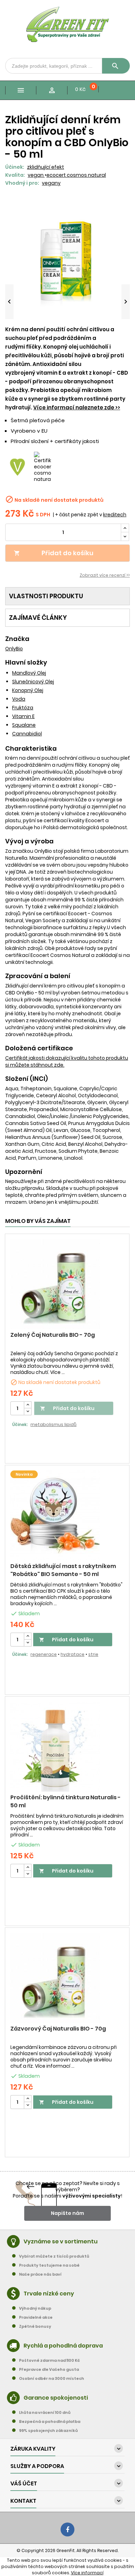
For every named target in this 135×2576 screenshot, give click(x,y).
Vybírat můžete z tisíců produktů (54, 2256)
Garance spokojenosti (56, 2398)
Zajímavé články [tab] (38, 618)
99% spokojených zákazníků (48, 2431)
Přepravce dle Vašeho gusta (49, 2369)
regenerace (44, 1654)
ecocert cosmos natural (76, 175)
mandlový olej (29, 673)
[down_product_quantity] (28, 1412)
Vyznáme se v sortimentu (61, 2241)
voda (19, 699)
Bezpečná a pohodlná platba (50, 2421)
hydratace (73, 1654)
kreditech (115, 515)
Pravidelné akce (36, 2317)
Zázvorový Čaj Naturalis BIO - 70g (58, 2029)
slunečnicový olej (33, 682)
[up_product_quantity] (28, 1405)
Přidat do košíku (54, 553)
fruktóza (23, 708)
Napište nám (67, 2213)
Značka (17, 639)
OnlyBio (14, 649)
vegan (36, 175)
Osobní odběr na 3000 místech (52, 2378)
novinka (24, 1474)
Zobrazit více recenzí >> (105, 575)
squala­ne (24, 725)
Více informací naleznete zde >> (77, 407)
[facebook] (67, 2529)
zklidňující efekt (46, 167)
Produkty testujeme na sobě (49, 2265)
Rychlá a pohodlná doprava (63, 2346)
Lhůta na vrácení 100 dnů (45, 2412)
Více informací (87, 2573)
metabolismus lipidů (53, 1424)
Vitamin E (23, 716)
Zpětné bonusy (35, 2326)
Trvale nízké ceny (49, 2294)
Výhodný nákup (35, 2308)
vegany (51, 183)
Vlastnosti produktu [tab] (46, 596)
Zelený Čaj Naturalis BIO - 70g (53, 1335)
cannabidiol (27, 734)
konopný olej (28, 690)
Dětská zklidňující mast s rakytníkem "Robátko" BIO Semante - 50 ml (63, 1570)
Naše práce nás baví (40, 2274)
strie (93, 1654)
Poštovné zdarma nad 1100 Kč (49, 2360)
